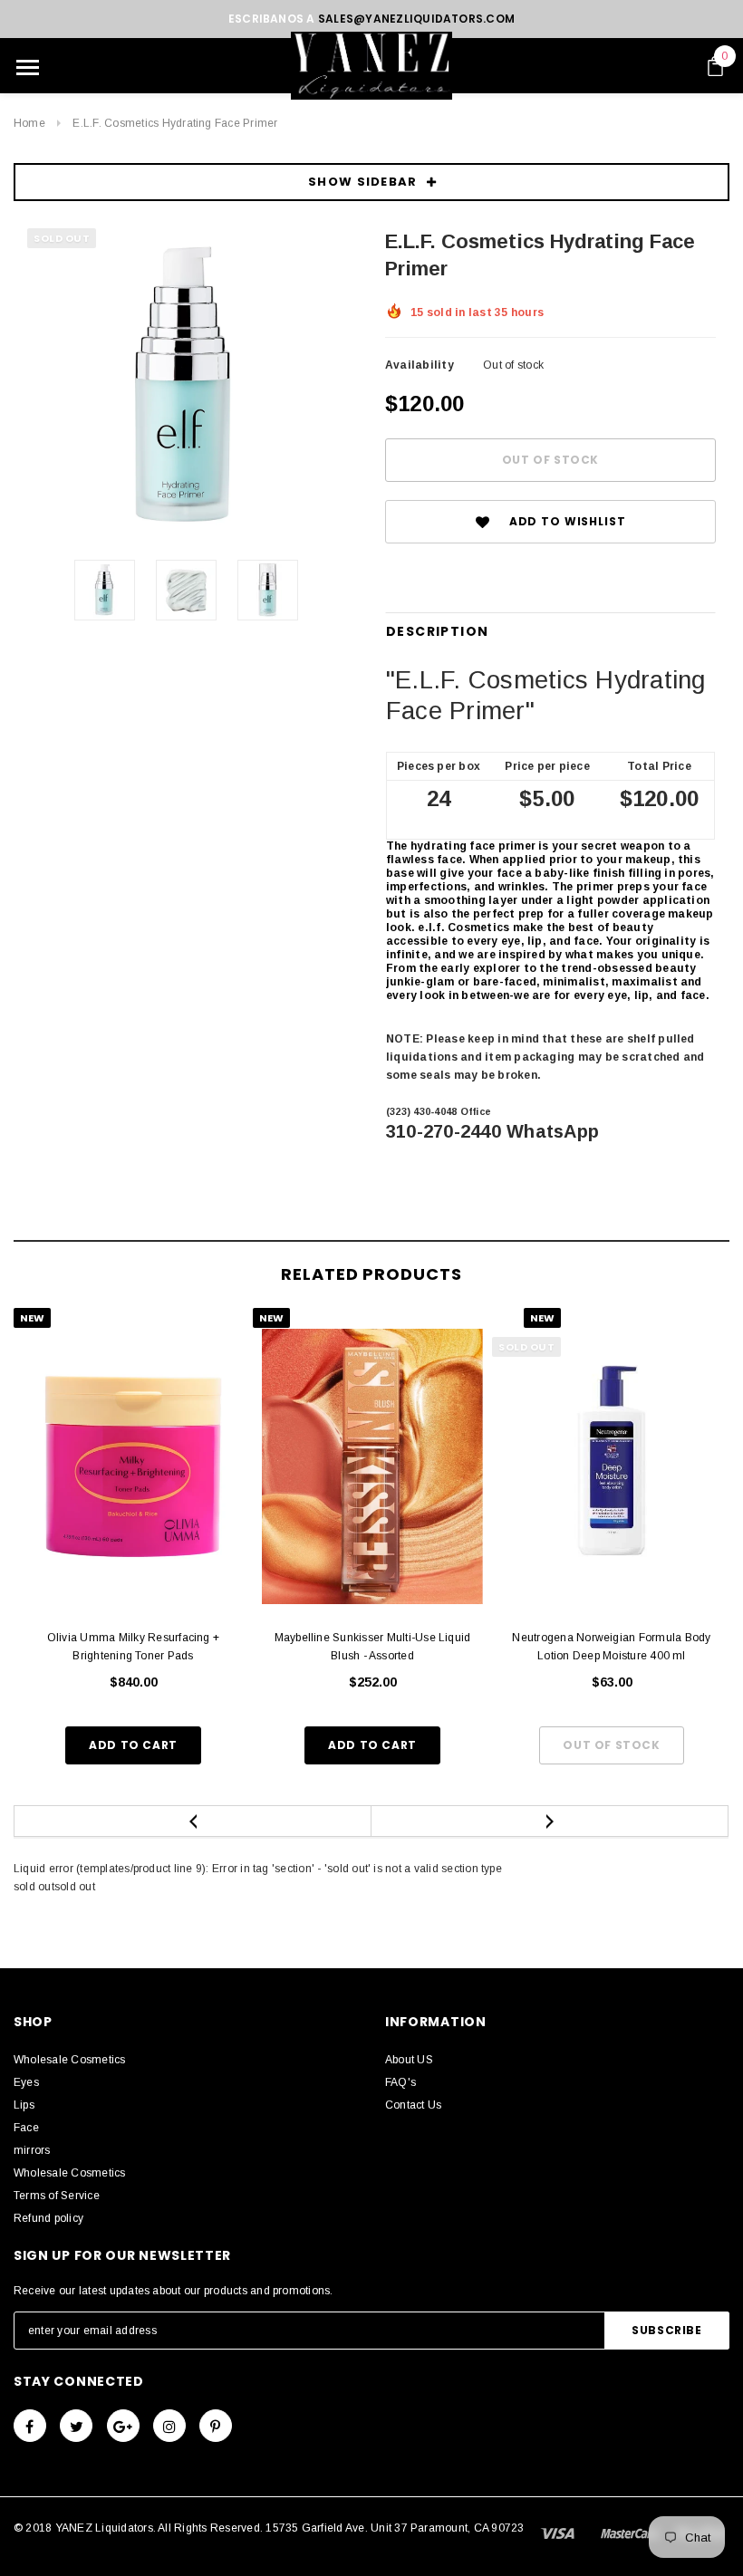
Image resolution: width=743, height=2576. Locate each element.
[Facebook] (30, 2426)
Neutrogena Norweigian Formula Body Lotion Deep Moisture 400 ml (611, 1647)
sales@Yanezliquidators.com (416, 19)
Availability (420, 365)
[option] (186, 387)
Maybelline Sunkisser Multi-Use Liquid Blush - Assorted (373, 1647)
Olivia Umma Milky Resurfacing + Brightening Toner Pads (133, 1647)
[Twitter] (76, 2426)
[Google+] (123, 2426)
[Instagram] (169, 2426)
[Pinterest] (216, 2426)
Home (29, 123)
